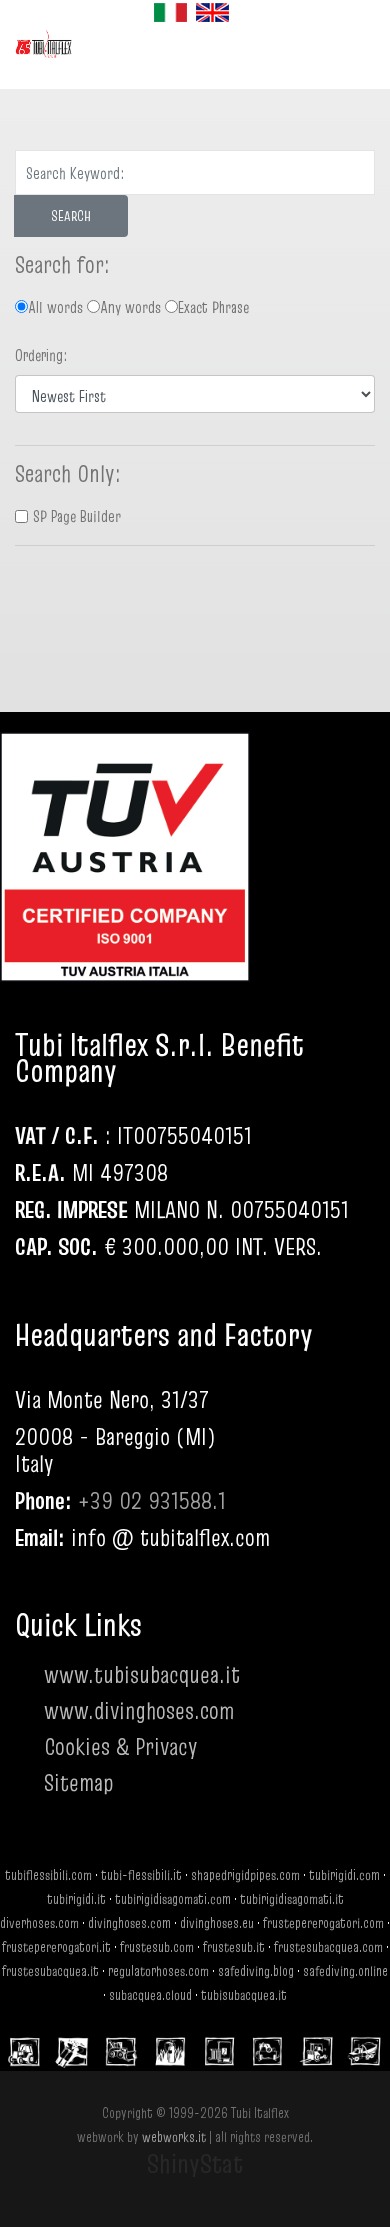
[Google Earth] (115, 1836)
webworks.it (174, 2137)
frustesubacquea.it (50, 1971)
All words (55, 307)
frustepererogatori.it (56, 1947)
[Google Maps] (75, 1836)
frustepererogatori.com (323, 1923)
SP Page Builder (77, 516)
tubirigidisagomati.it (292, 1899)
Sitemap (79, 1782)
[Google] (35, 1836)
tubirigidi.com (344, 1875)
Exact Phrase (213, 307)
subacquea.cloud (150, 1995)
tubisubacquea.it (244, 1995)
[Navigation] (225, 58)
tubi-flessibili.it (141, 1875)
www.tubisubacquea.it (142, 1674)
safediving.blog (256, 1971)
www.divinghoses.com (139, 1710)
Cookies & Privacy (121, 1746)
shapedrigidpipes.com (245, 1875)
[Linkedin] (155, 1836)
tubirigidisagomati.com (173, 1899)
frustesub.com (157, 1947)
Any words (130, 307)
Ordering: (41, 355)
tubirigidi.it (76, 1899)
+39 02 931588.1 (152, 1500)
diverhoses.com (39, 1923)
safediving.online (345, 1971)
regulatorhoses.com (158, 1971)
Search (71, 216)
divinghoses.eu (217, 1923)
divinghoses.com (129, 1923)
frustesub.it (234, 1947)
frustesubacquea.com (328, 1947)
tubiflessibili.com (48, 1875)
